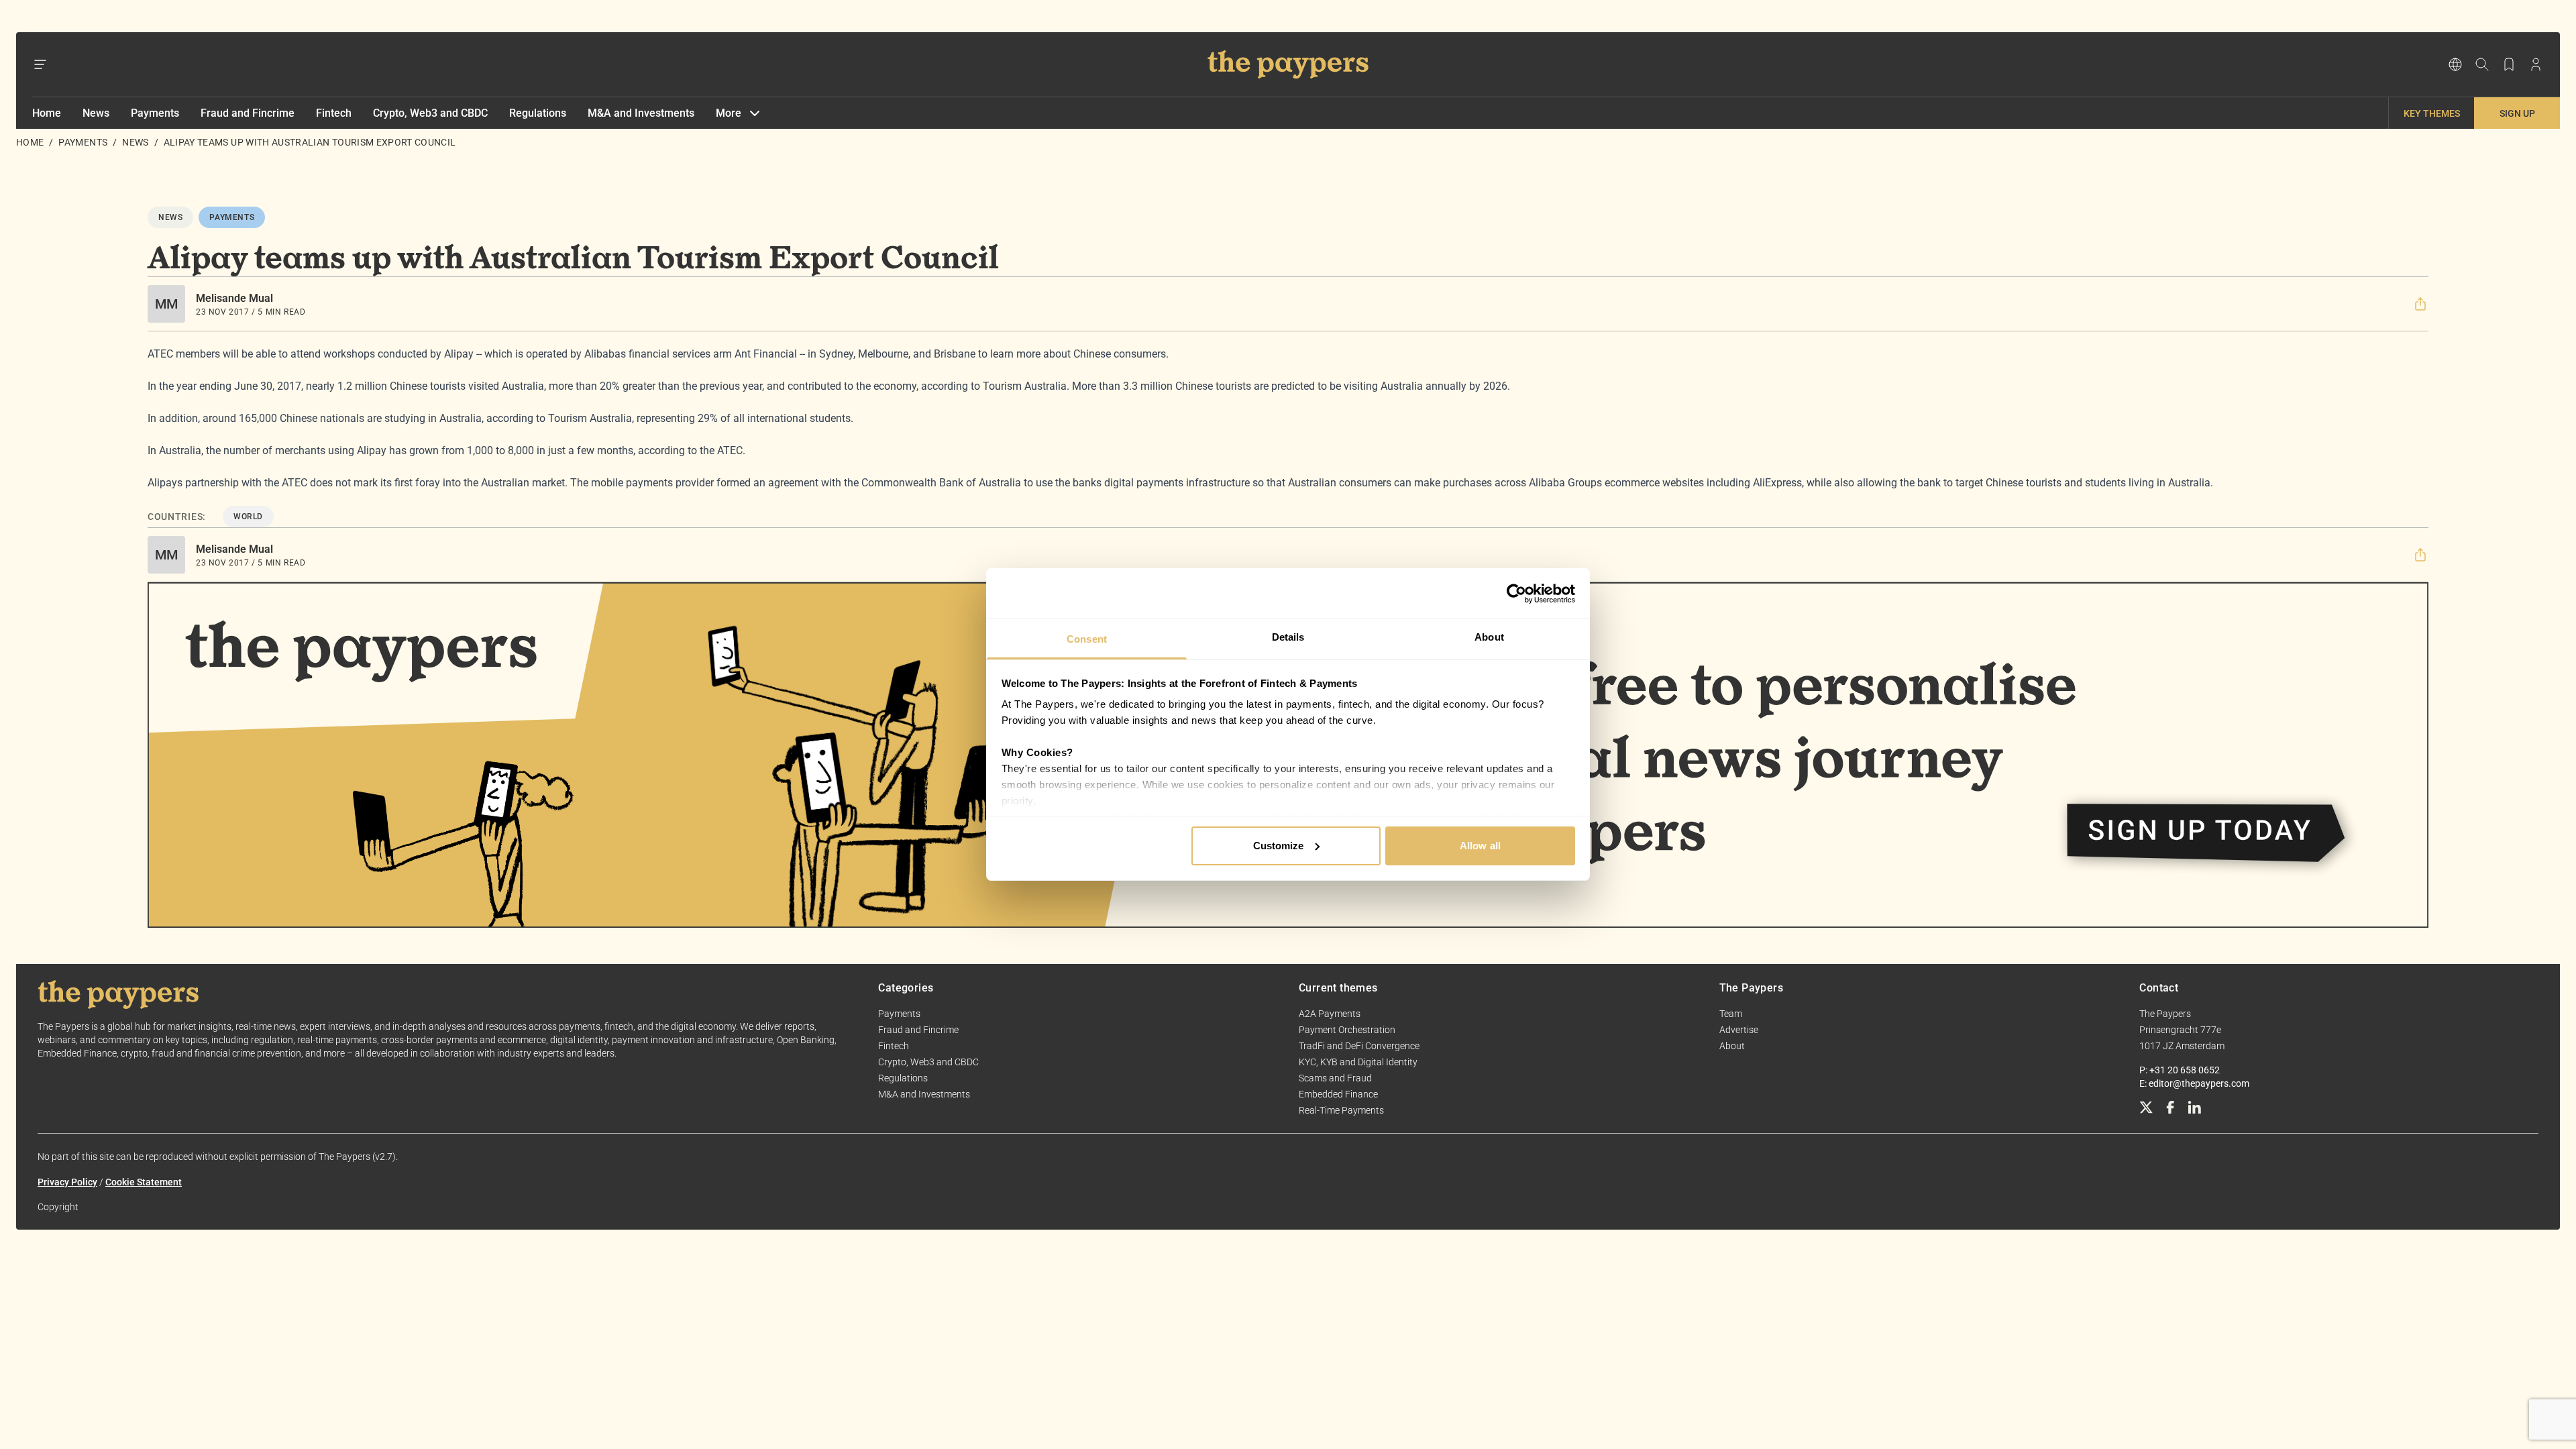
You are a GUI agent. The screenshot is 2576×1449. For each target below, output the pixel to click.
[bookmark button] (2509, 64)
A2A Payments (1330, 1014)
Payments (155, 113)
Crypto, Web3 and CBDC (430, 113)
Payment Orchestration (1347, 1030)
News (96, 113)
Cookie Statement (144, 1182)
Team (1731, 1014)
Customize (1279, 846)
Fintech (334, 113)
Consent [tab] (1087, 639)
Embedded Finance (1338, 1094)
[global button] (2455, 64)
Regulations (538, 113)
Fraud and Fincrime (248, 113)
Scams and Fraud (1335, 1078)
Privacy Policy (67, 1182)
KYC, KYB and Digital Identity (1358, 1062)
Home (47, 113)
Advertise (1739, 1030)
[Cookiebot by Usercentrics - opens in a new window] (1516, 594)
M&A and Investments (641, 113)
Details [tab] (1288, 637)
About (1732, 1046)
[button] (2420, 304)
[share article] (2420, 304)
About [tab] (1489, 637)
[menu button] (40, 64)
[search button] (2482, 64)
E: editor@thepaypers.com (2194, 1083)
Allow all (1480, 846)
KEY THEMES (2432, 113)
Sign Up (2517, 113)
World (248, 517)
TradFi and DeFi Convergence (1359, 1046)
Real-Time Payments (1341, 1110)
